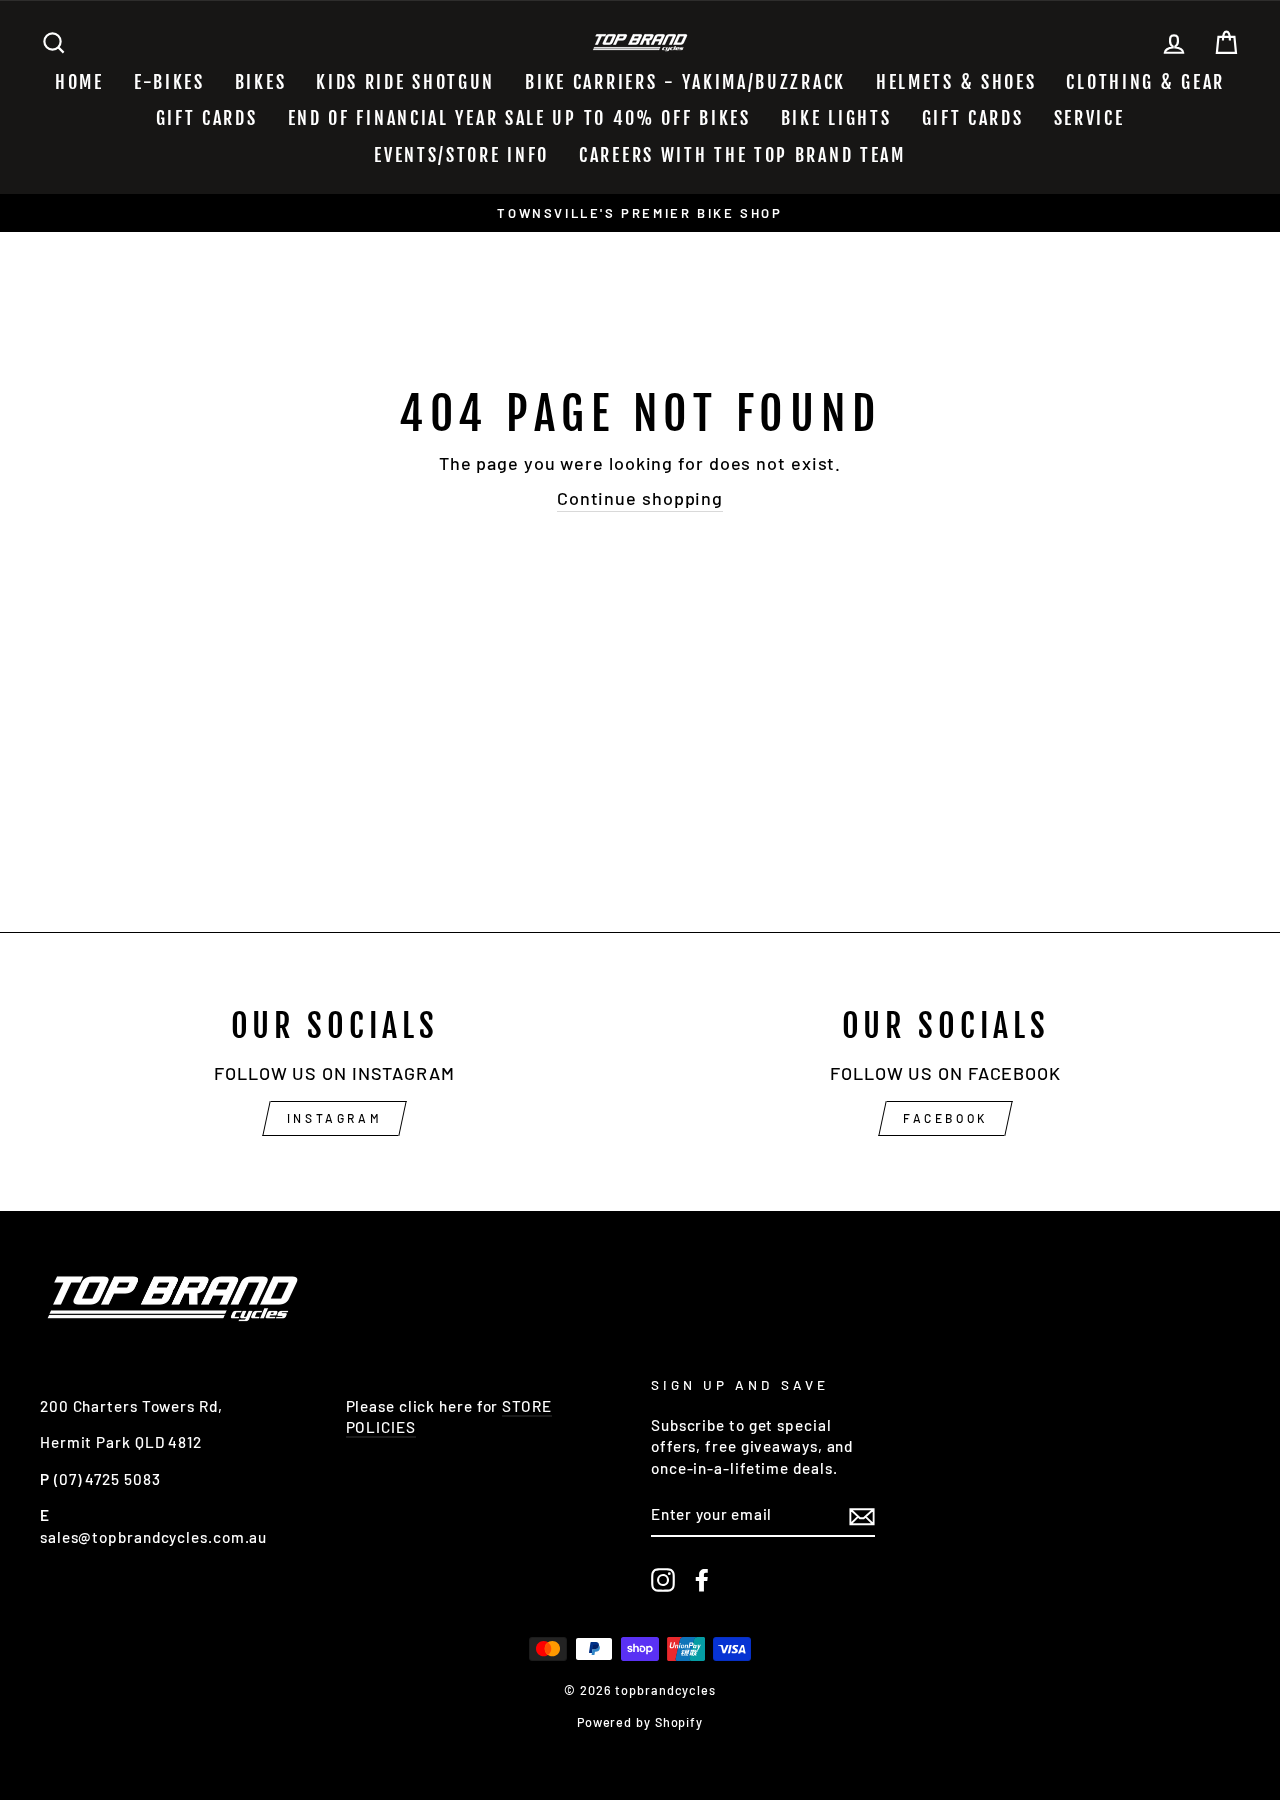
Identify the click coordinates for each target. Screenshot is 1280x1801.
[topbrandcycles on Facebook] (702, 1579)
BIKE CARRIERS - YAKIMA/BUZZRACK (685, 82)
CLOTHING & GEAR (1145, 82)
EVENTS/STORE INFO (461, 155)
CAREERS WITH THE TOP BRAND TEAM (742, 155)
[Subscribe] (862, 1516)
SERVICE (1089, 118)
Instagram (334, 1118)
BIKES (261, 82)
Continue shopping (640, 498)
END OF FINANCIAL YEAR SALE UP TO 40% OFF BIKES (519, 118)
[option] (640, 213)
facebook (945, 1118)
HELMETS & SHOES (956, 82)
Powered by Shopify (640, 1722)
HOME (79, 82)
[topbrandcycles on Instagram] (663, 1579)
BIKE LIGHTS (836, 118)
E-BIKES (169, 82)
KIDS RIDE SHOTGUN (405, 82)
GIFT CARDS (207, 118)
